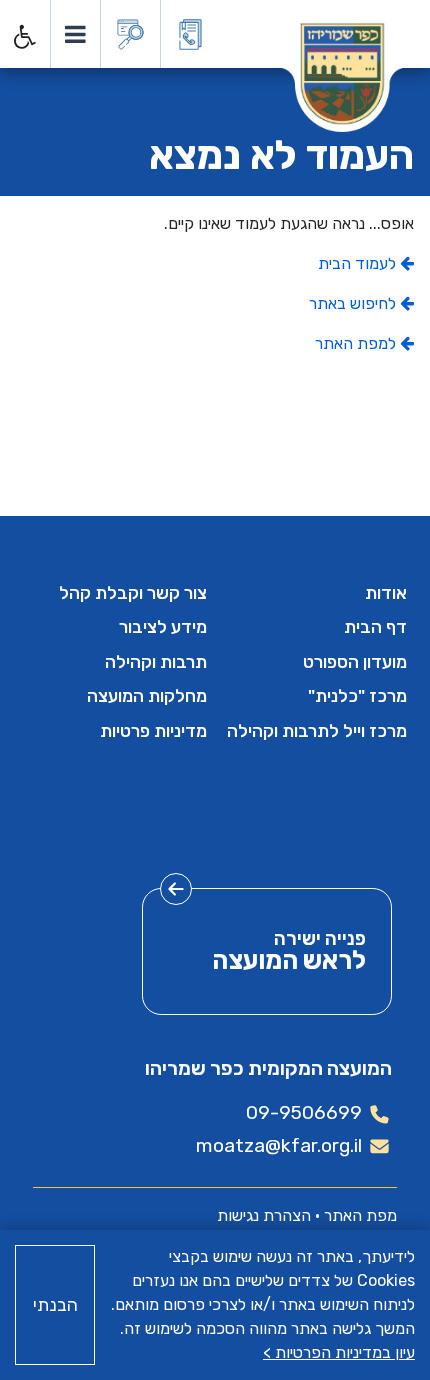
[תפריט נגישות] (23, 37)
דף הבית (375, 627)
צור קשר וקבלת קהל (133, 593)
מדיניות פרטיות (153, 731)
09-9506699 (304, 1112)
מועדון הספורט (355, 662)
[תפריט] (74, 34)
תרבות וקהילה (156, 662)
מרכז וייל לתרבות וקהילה (317, 731)
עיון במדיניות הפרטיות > (339, 1352)
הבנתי (55, 1305)
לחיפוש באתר (354, 303)
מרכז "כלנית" (357, 696)
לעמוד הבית (359, 263)
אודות (386, 593)
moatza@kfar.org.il (279, 1145)
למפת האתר (357, 343)
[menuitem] (315, 593)
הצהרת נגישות (264, 1215)
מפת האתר (360, 1215)
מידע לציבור (163, 627)
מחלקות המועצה (147, 696)
